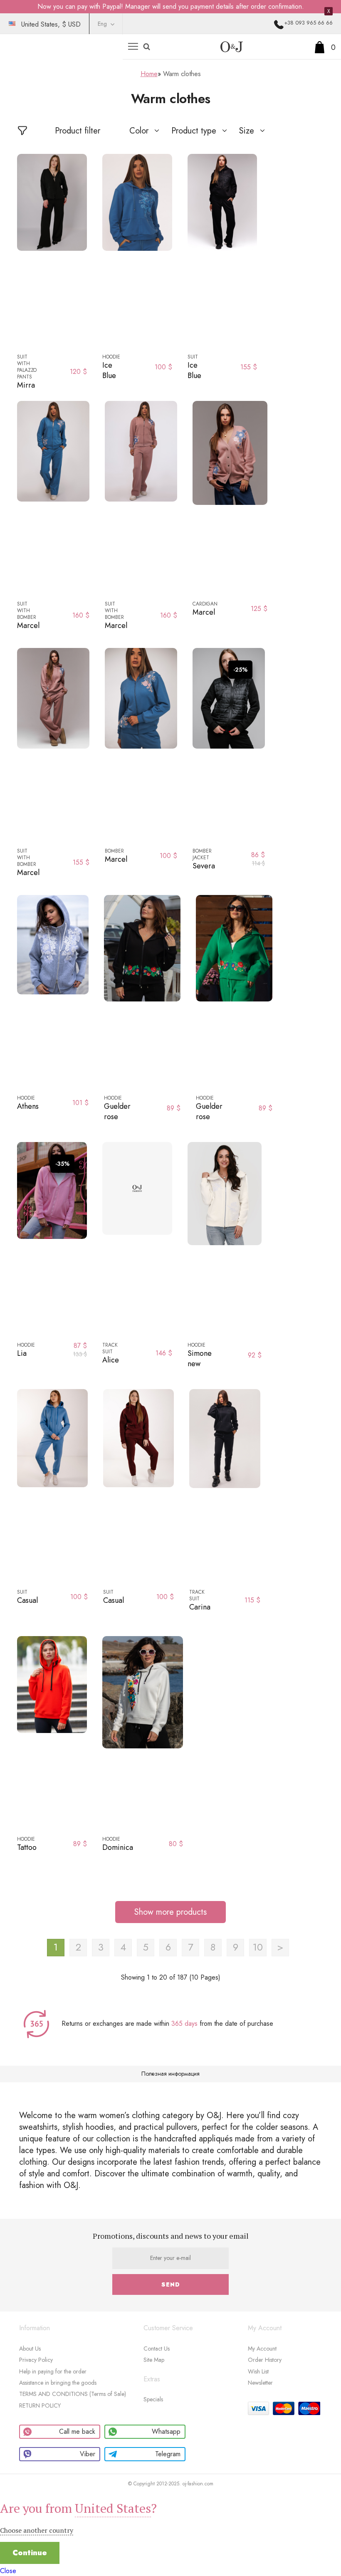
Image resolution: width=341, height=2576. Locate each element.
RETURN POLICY (40, 2405)
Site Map (154, 2360)
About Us (30, 2349)
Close (8, 2571)
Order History (265, 2360)
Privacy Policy (36, 2360)
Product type (194, 131)
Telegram (168, 2454)
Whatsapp (166, 2431)
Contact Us (157, 2349)
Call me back (77, 2431)
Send (171, 2284)
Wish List (258, 2371)
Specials (153, 2399)
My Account (262, 2349)
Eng (102, 24)
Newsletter (260, 2383)
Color (139, 131)
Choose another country (37, 2530)
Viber (88, 2454)
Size (247, 131)
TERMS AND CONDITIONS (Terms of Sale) (73, 2394)
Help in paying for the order (53, 2371)
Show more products (170, 1912)
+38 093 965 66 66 (308, 23)
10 (258, 1947)
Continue (30, 2553)
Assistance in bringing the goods (58, 2383)
